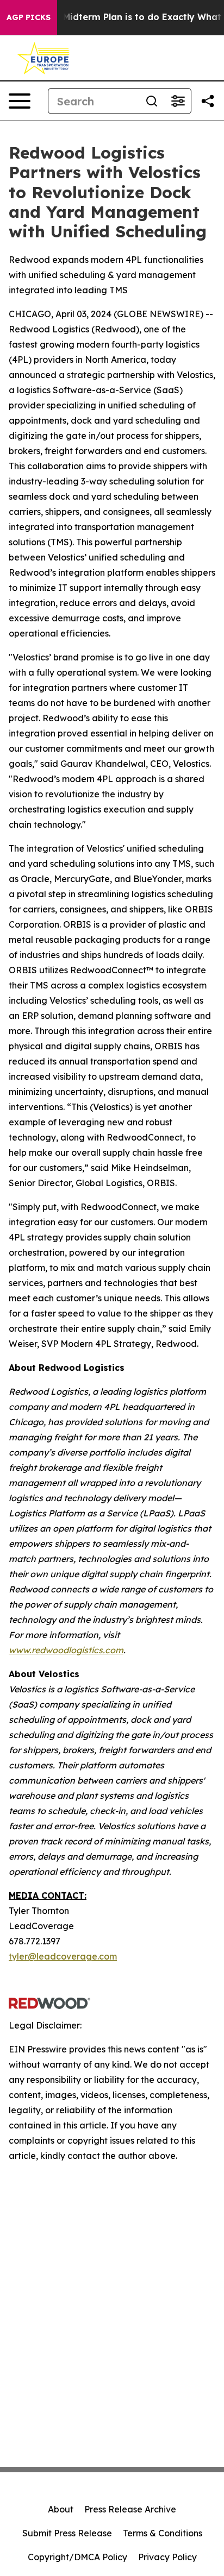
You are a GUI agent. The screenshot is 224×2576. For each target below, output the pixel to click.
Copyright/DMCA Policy (77, 2557)
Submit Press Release (67, 2533)
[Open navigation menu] (20, 101)
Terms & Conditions (163, 2533)
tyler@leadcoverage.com (63, 1956)
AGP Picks (29, 17)
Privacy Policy (167, 2557)
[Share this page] (208, 101)
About (61, 2509)
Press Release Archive (130, 2509)
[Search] (152, 101)
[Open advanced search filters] (178, 101)
